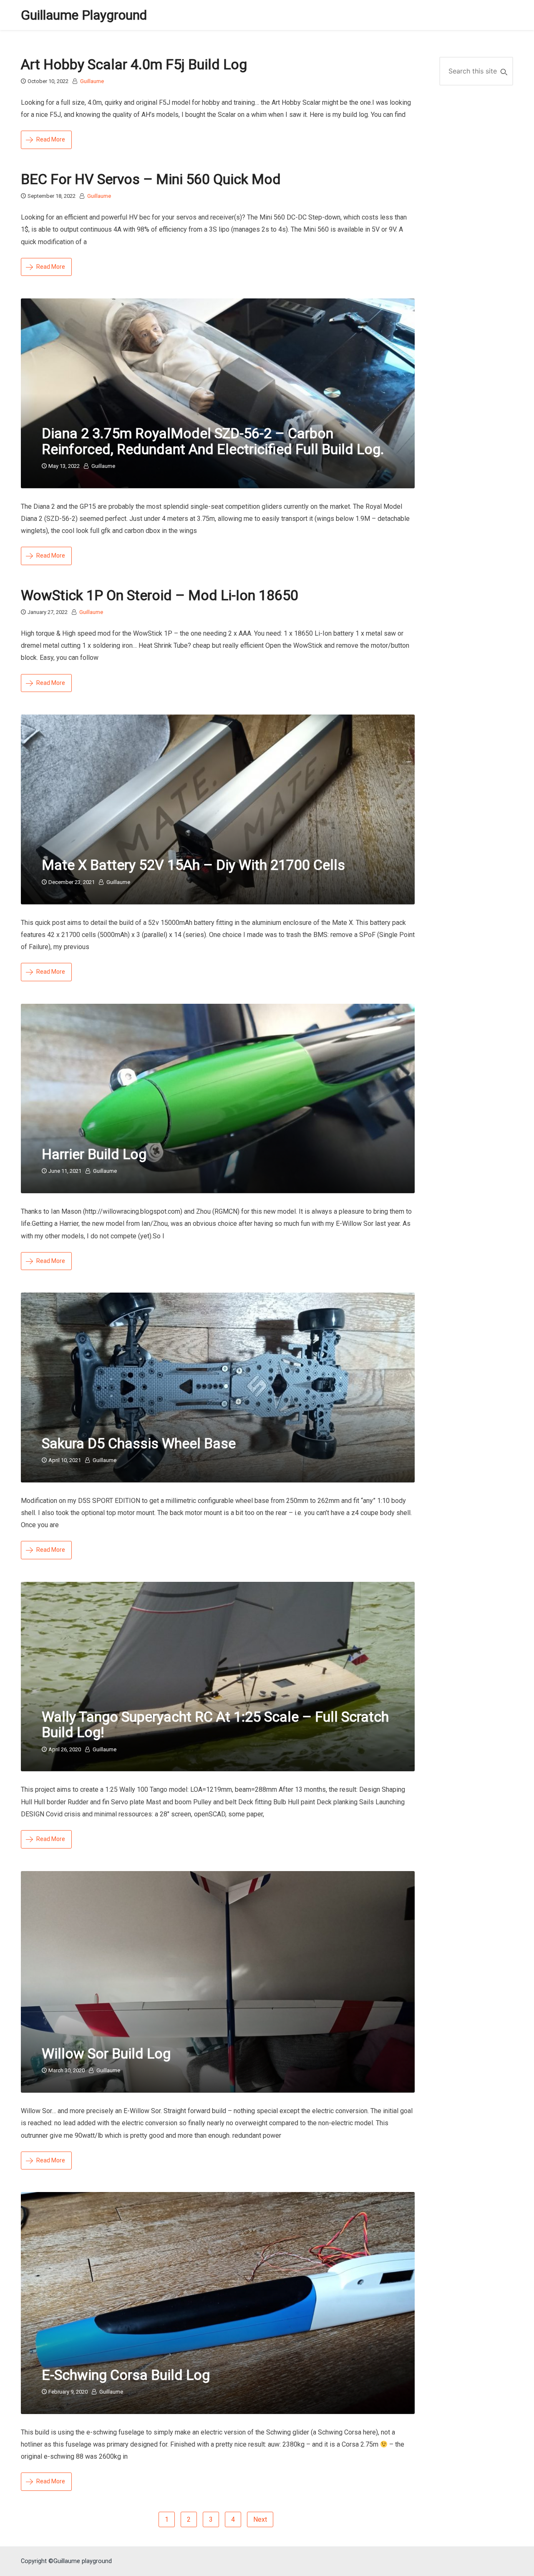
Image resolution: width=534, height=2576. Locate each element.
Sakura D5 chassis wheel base (139, 1443)
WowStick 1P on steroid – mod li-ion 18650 (160, 595)
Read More (51, 139)
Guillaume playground (84, 15)
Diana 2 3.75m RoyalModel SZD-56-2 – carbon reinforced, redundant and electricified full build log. (213, 441)
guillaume (92, 81)
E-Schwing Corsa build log (126, 2375)
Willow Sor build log (106, 2053)
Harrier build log (94, 1154)
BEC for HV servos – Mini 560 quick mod (151, 179)
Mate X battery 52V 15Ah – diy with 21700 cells (193, 865)
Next (260, 2519)
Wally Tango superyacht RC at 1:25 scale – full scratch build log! (215, 1724)
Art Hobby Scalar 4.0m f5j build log (134, 64)
